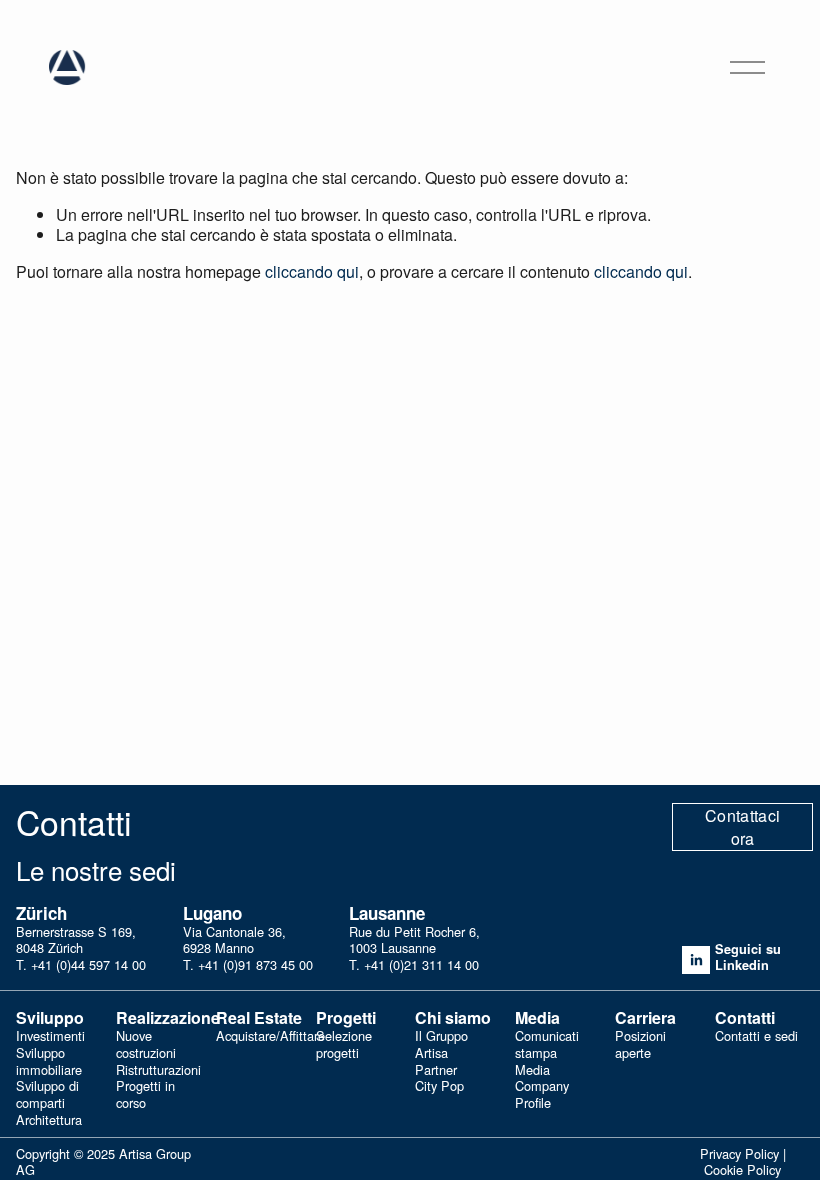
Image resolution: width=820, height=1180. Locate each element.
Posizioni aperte (640, 1044)
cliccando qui (312, 271)
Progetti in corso (145, 1094)
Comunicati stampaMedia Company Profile (547, 1069)
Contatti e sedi (756, 1036)
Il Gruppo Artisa (441, 1044)
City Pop (439, 1086)
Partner (436, 1070)
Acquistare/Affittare (270, 1036)
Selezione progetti (344, 1044)
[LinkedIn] (696, 960)
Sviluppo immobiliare (49, 1061)
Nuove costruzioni (146, 1044)
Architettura (49, 1120)
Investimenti (50, 1036)
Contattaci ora (742, 827)
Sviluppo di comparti (47, 1094)
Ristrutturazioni (158, 1070)
